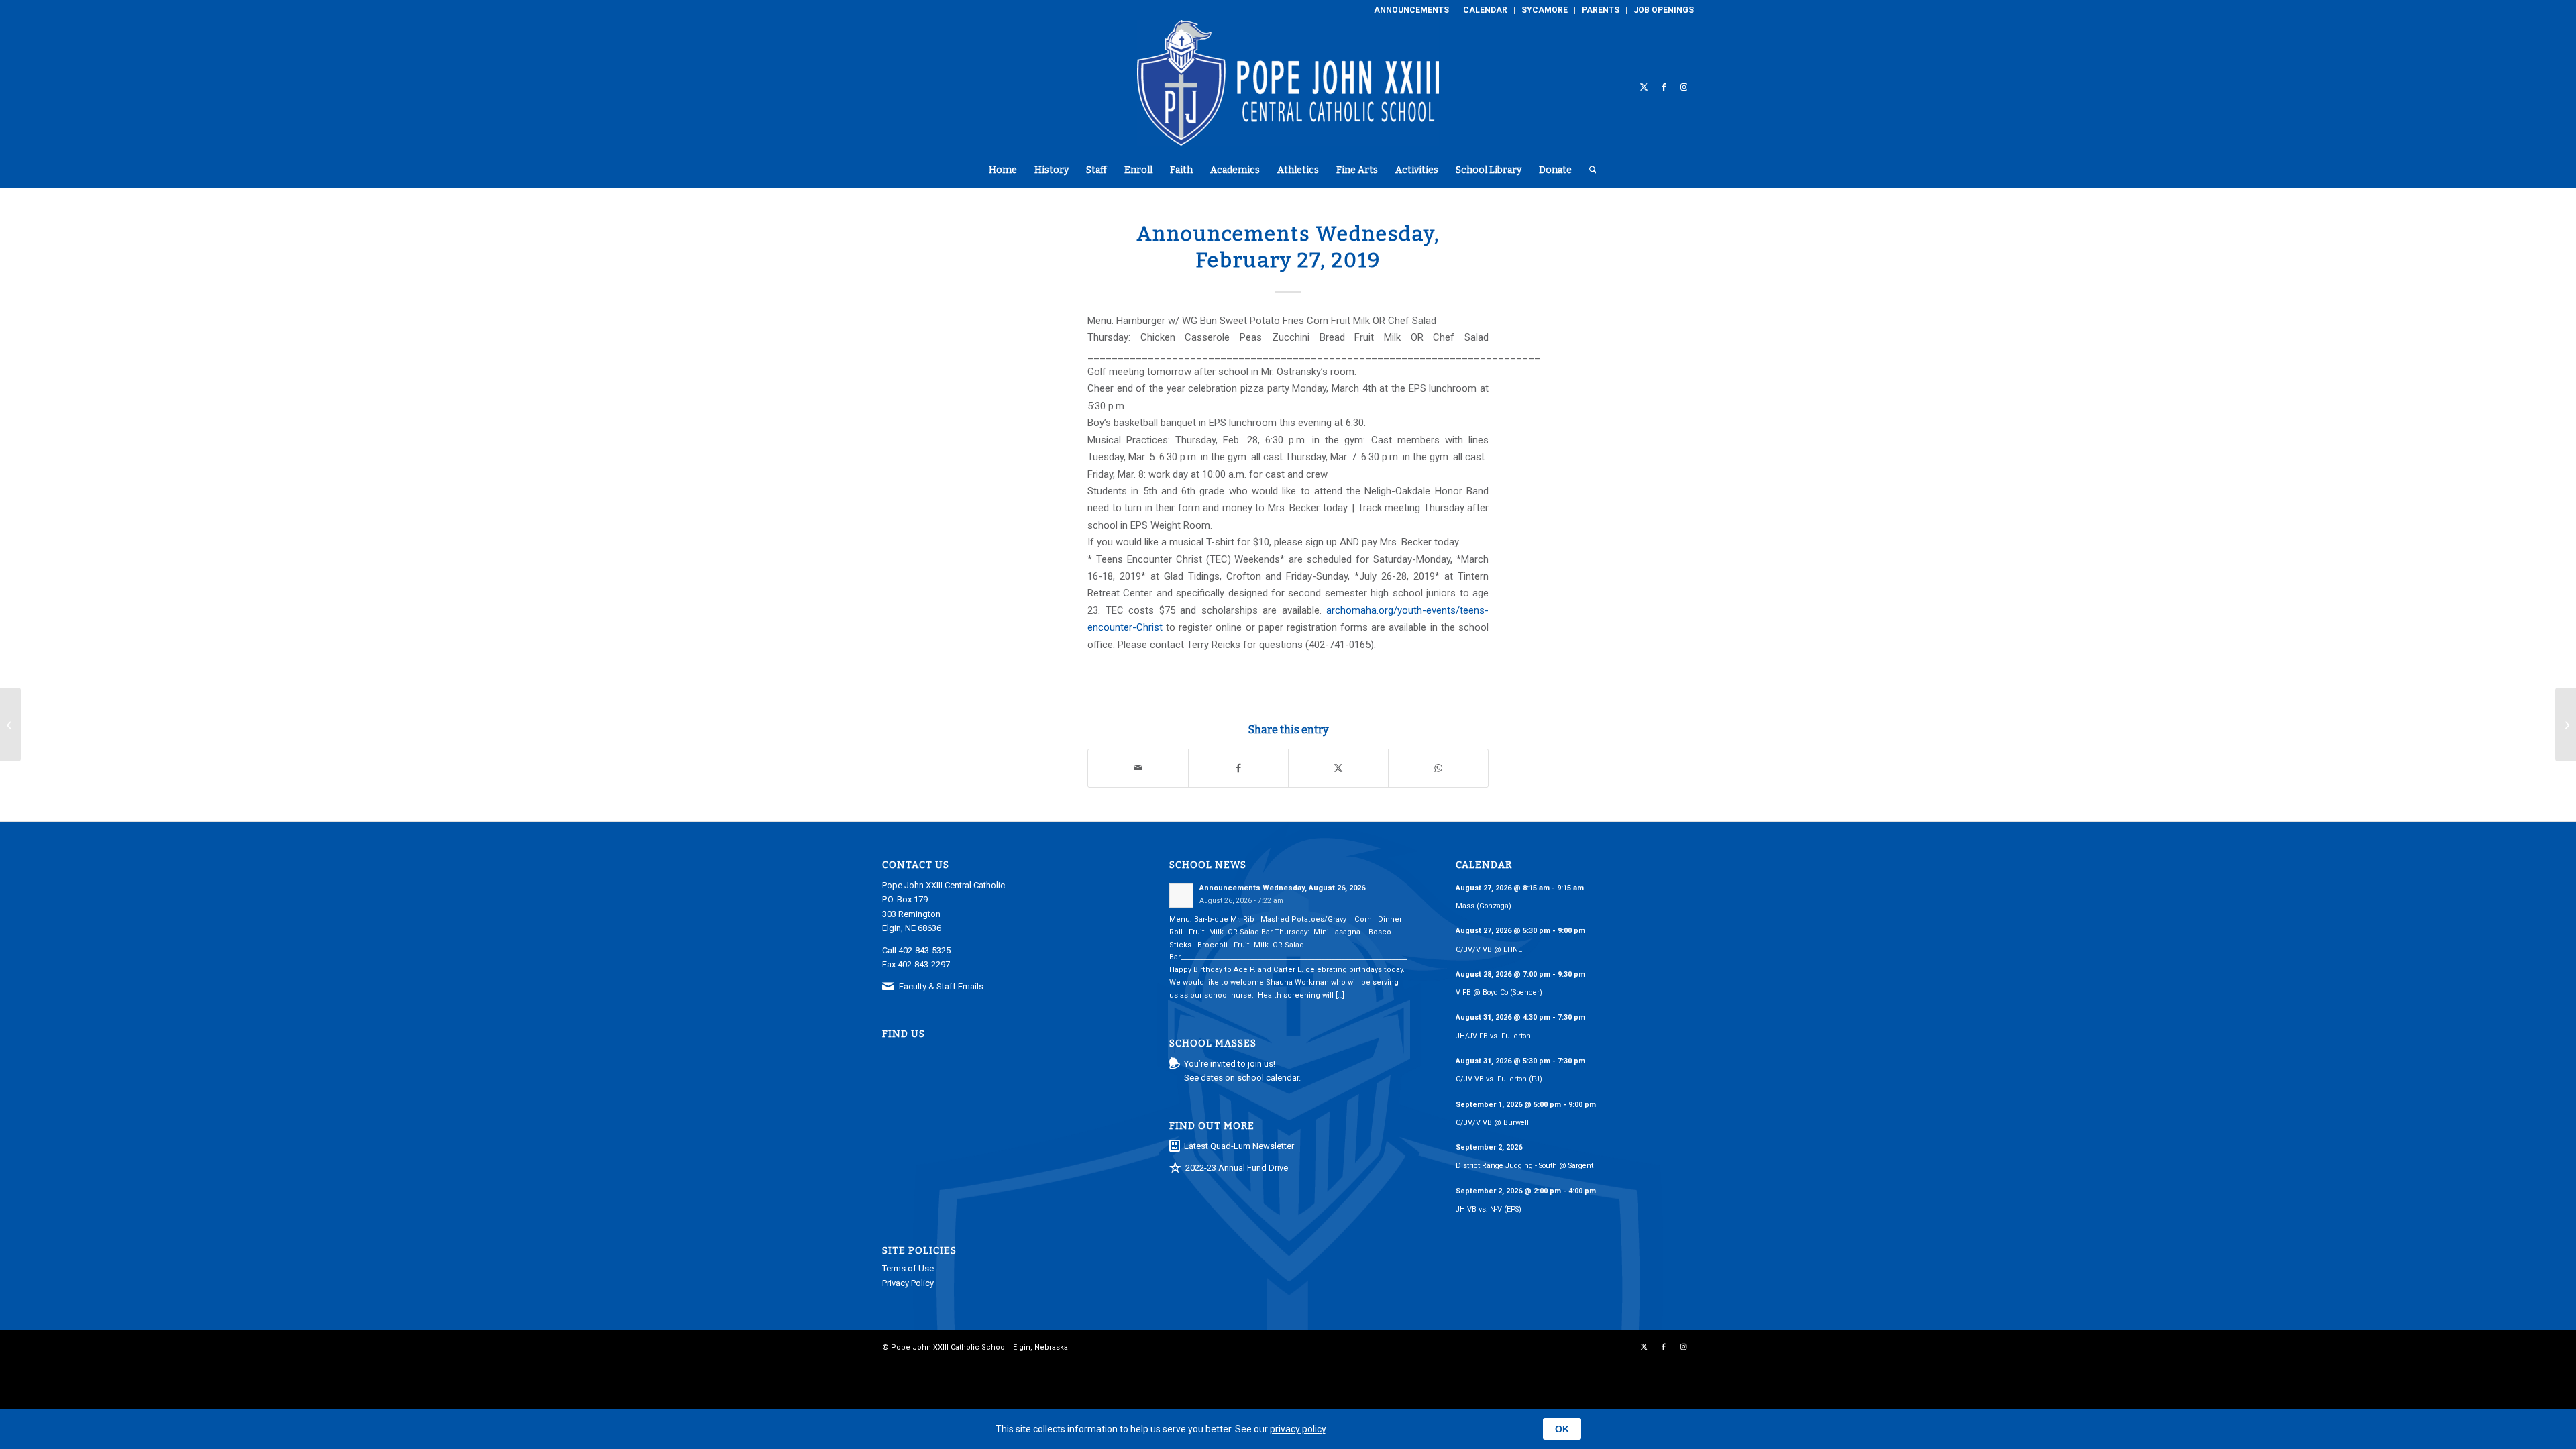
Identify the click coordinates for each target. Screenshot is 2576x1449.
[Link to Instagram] (1684, 87)
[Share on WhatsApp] (1438, 768)
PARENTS (1601, 10)
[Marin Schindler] (2566, 724)
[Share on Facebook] (1238, 768)
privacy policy (1298, 1429)
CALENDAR (1485, 10)
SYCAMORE (1545, 10)
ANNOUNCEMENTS (1411, 10)
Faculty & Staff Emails (941, 986)
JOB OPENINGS (1664, 10)
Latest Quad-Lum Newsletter (1239, 1146)
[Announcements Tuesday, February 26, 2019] (10, 724)
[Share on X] (1338, 768)
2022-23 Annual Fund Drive (1237, 1168)
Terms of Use (908, 1268)
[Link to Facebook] (1664, 87)
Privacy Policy (908, 1283)
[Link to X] (1644, 87)
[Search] (1589, 170)
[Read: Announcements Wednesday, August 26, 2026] (1181, 896)
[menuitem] (1412, 10)
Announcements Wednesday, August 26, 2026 (1282, 888)
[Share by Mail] (1138, 768)
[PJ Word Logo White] (1288, 87)
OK (1562, 1429)
